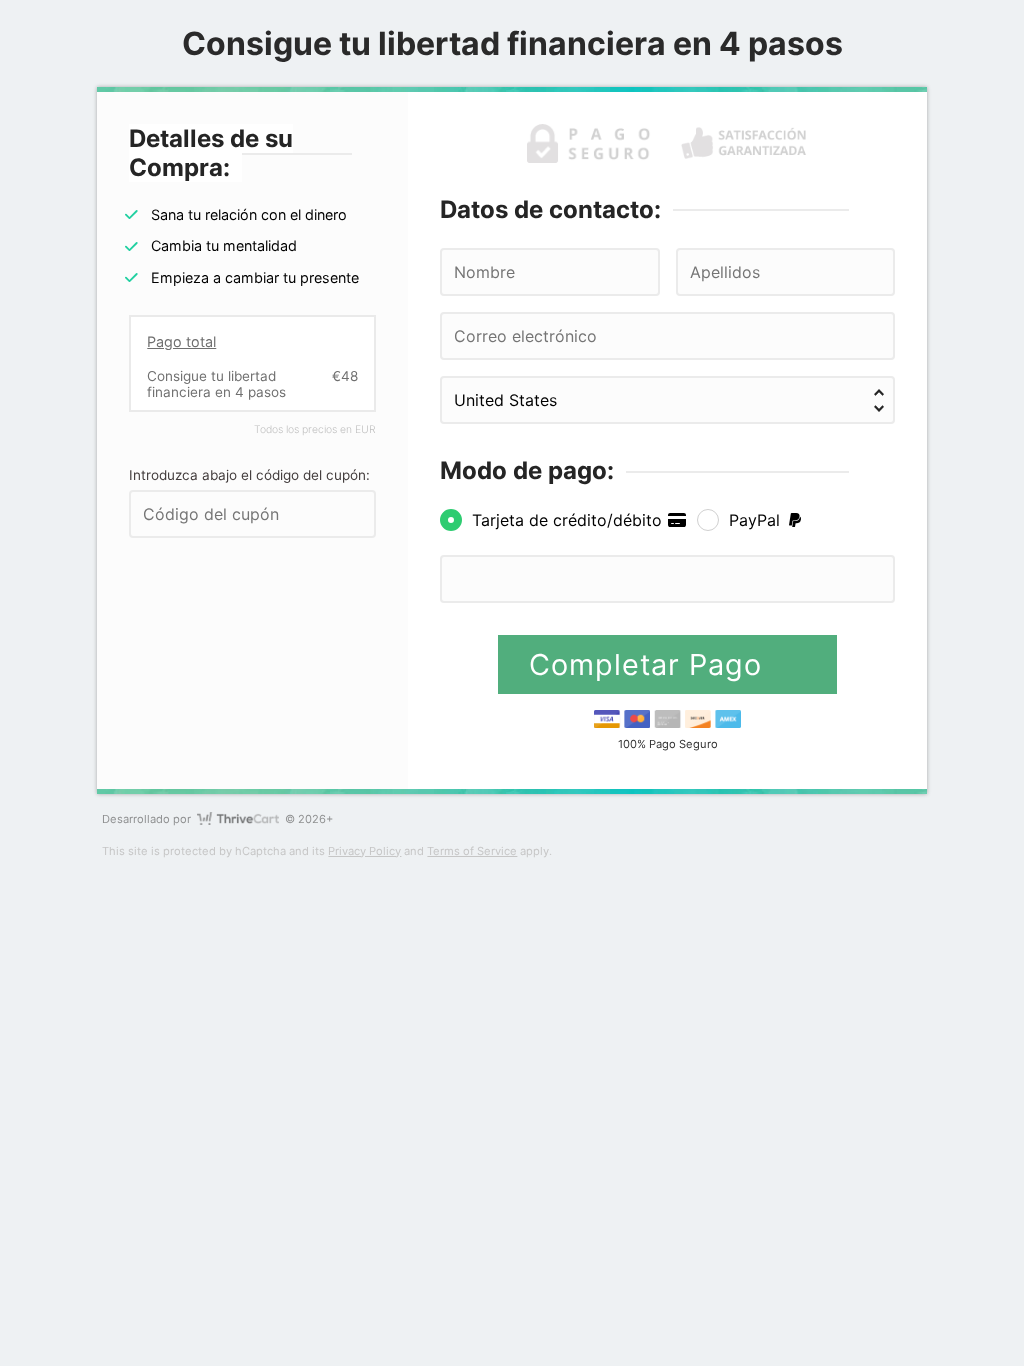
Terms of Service (472, 851)
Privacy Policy (364, 851)
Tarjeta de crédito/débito (569, 520)
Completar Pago (650, 664)
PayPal (757, 520)
